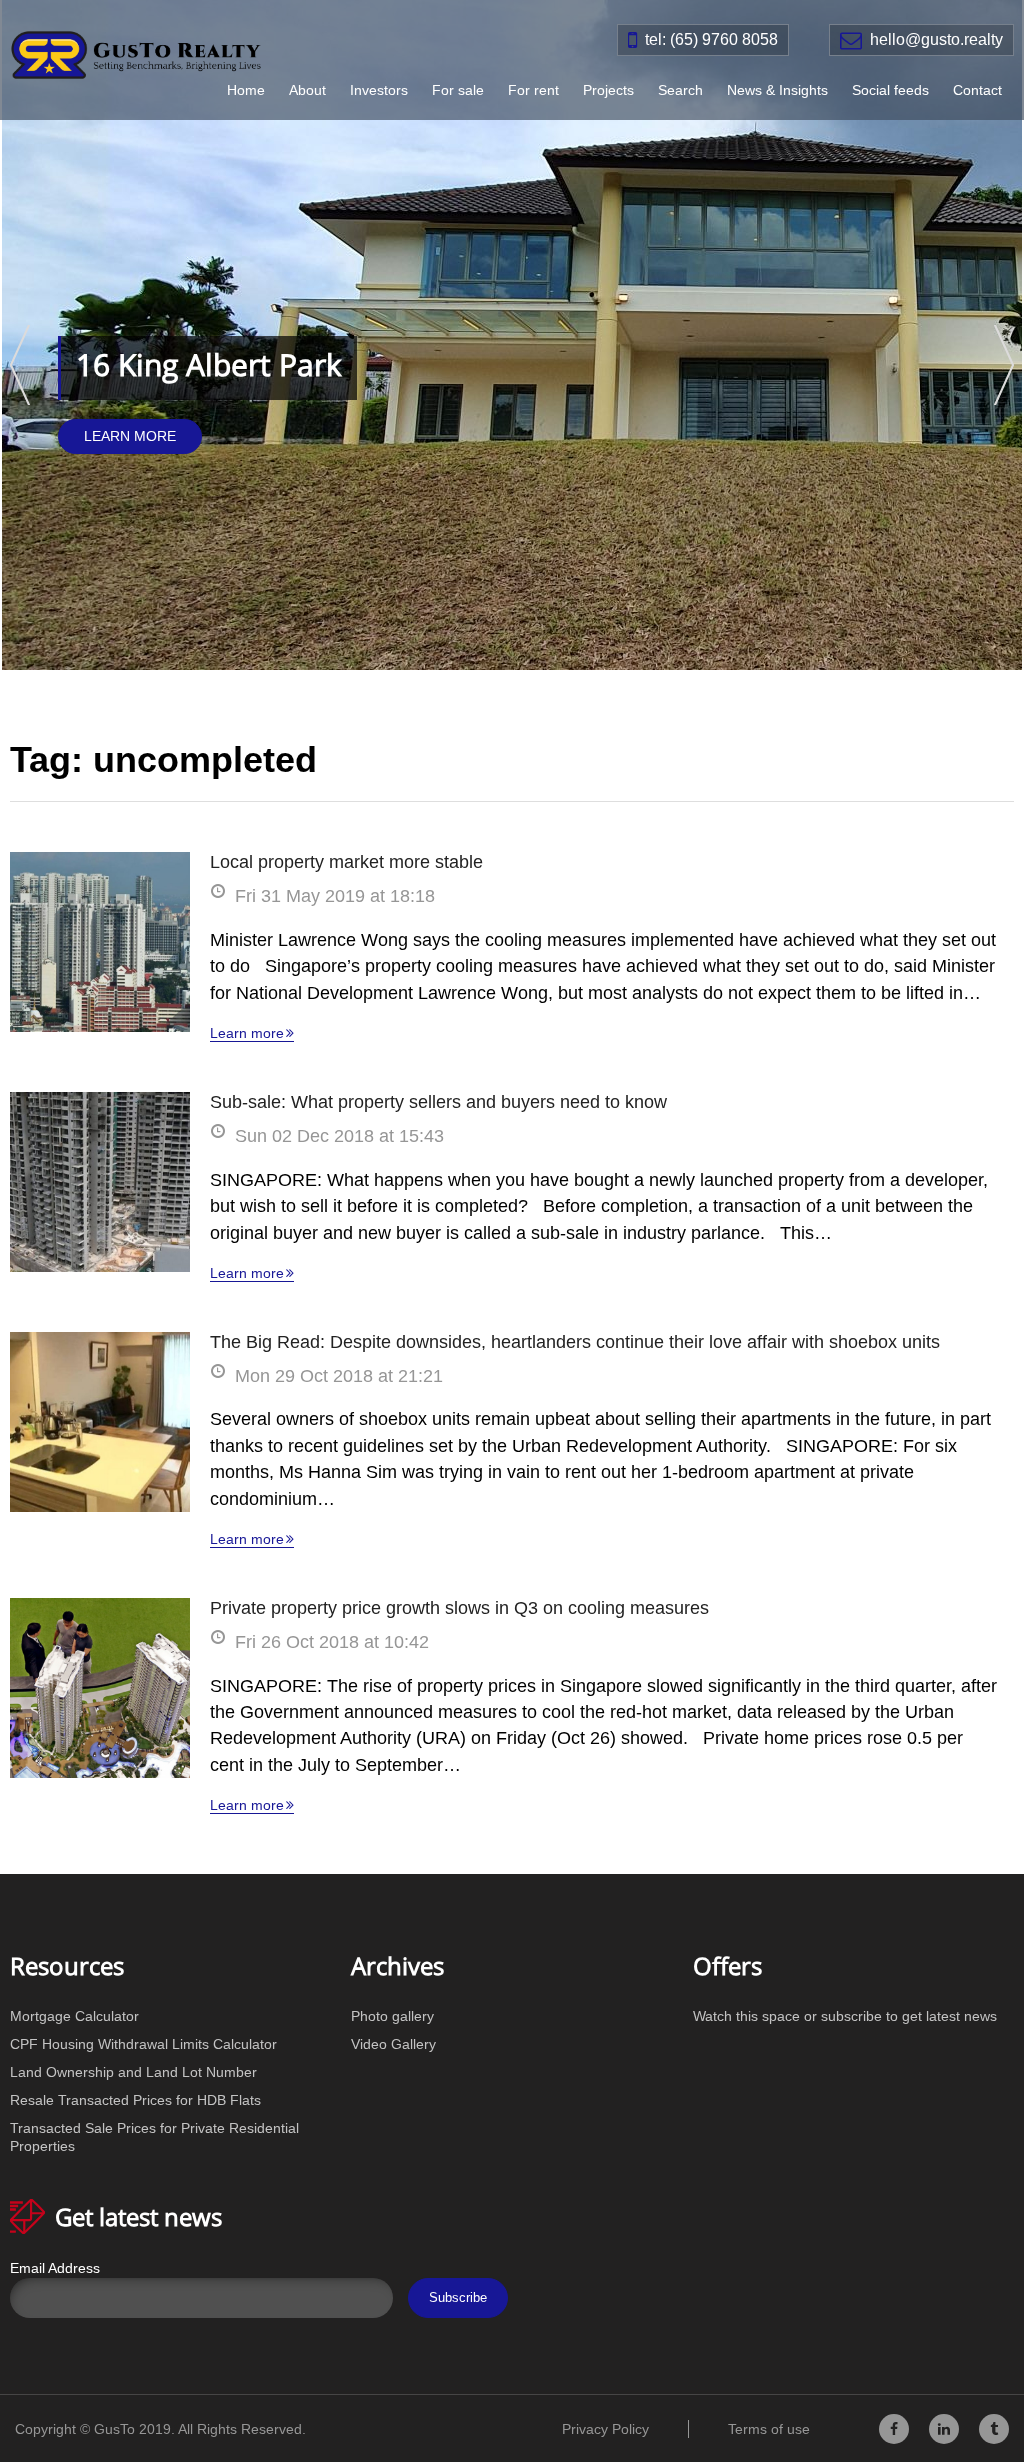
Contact (977, 90)
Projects (608, 90)
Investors (379, 90)
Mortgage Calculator (74, 2016)
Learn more (247, 1033)
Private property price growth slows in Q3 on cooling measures (459, 1608)
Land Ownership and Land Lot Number (133, 2072)
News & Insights (777, 90)
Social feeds (890, 90)
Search (680, 90)
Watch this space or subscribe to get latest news (845, 2016)
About (307, 90)
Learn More (130, 436)
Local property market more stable (346, 862)
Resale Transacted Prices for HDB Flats (135, 2100)
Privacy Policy (605, 2429)
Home (246, 90)
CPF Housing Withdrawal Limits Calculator (143, 2044)
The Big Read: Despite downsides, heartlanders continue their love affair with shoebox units (575, 1342)
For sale (458, 90)
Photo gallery (392, 2016)
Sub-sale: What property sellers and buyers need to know (438, 1102)
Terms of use (769, 2429)
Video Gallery (393, 2044)
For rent (533, 90)
